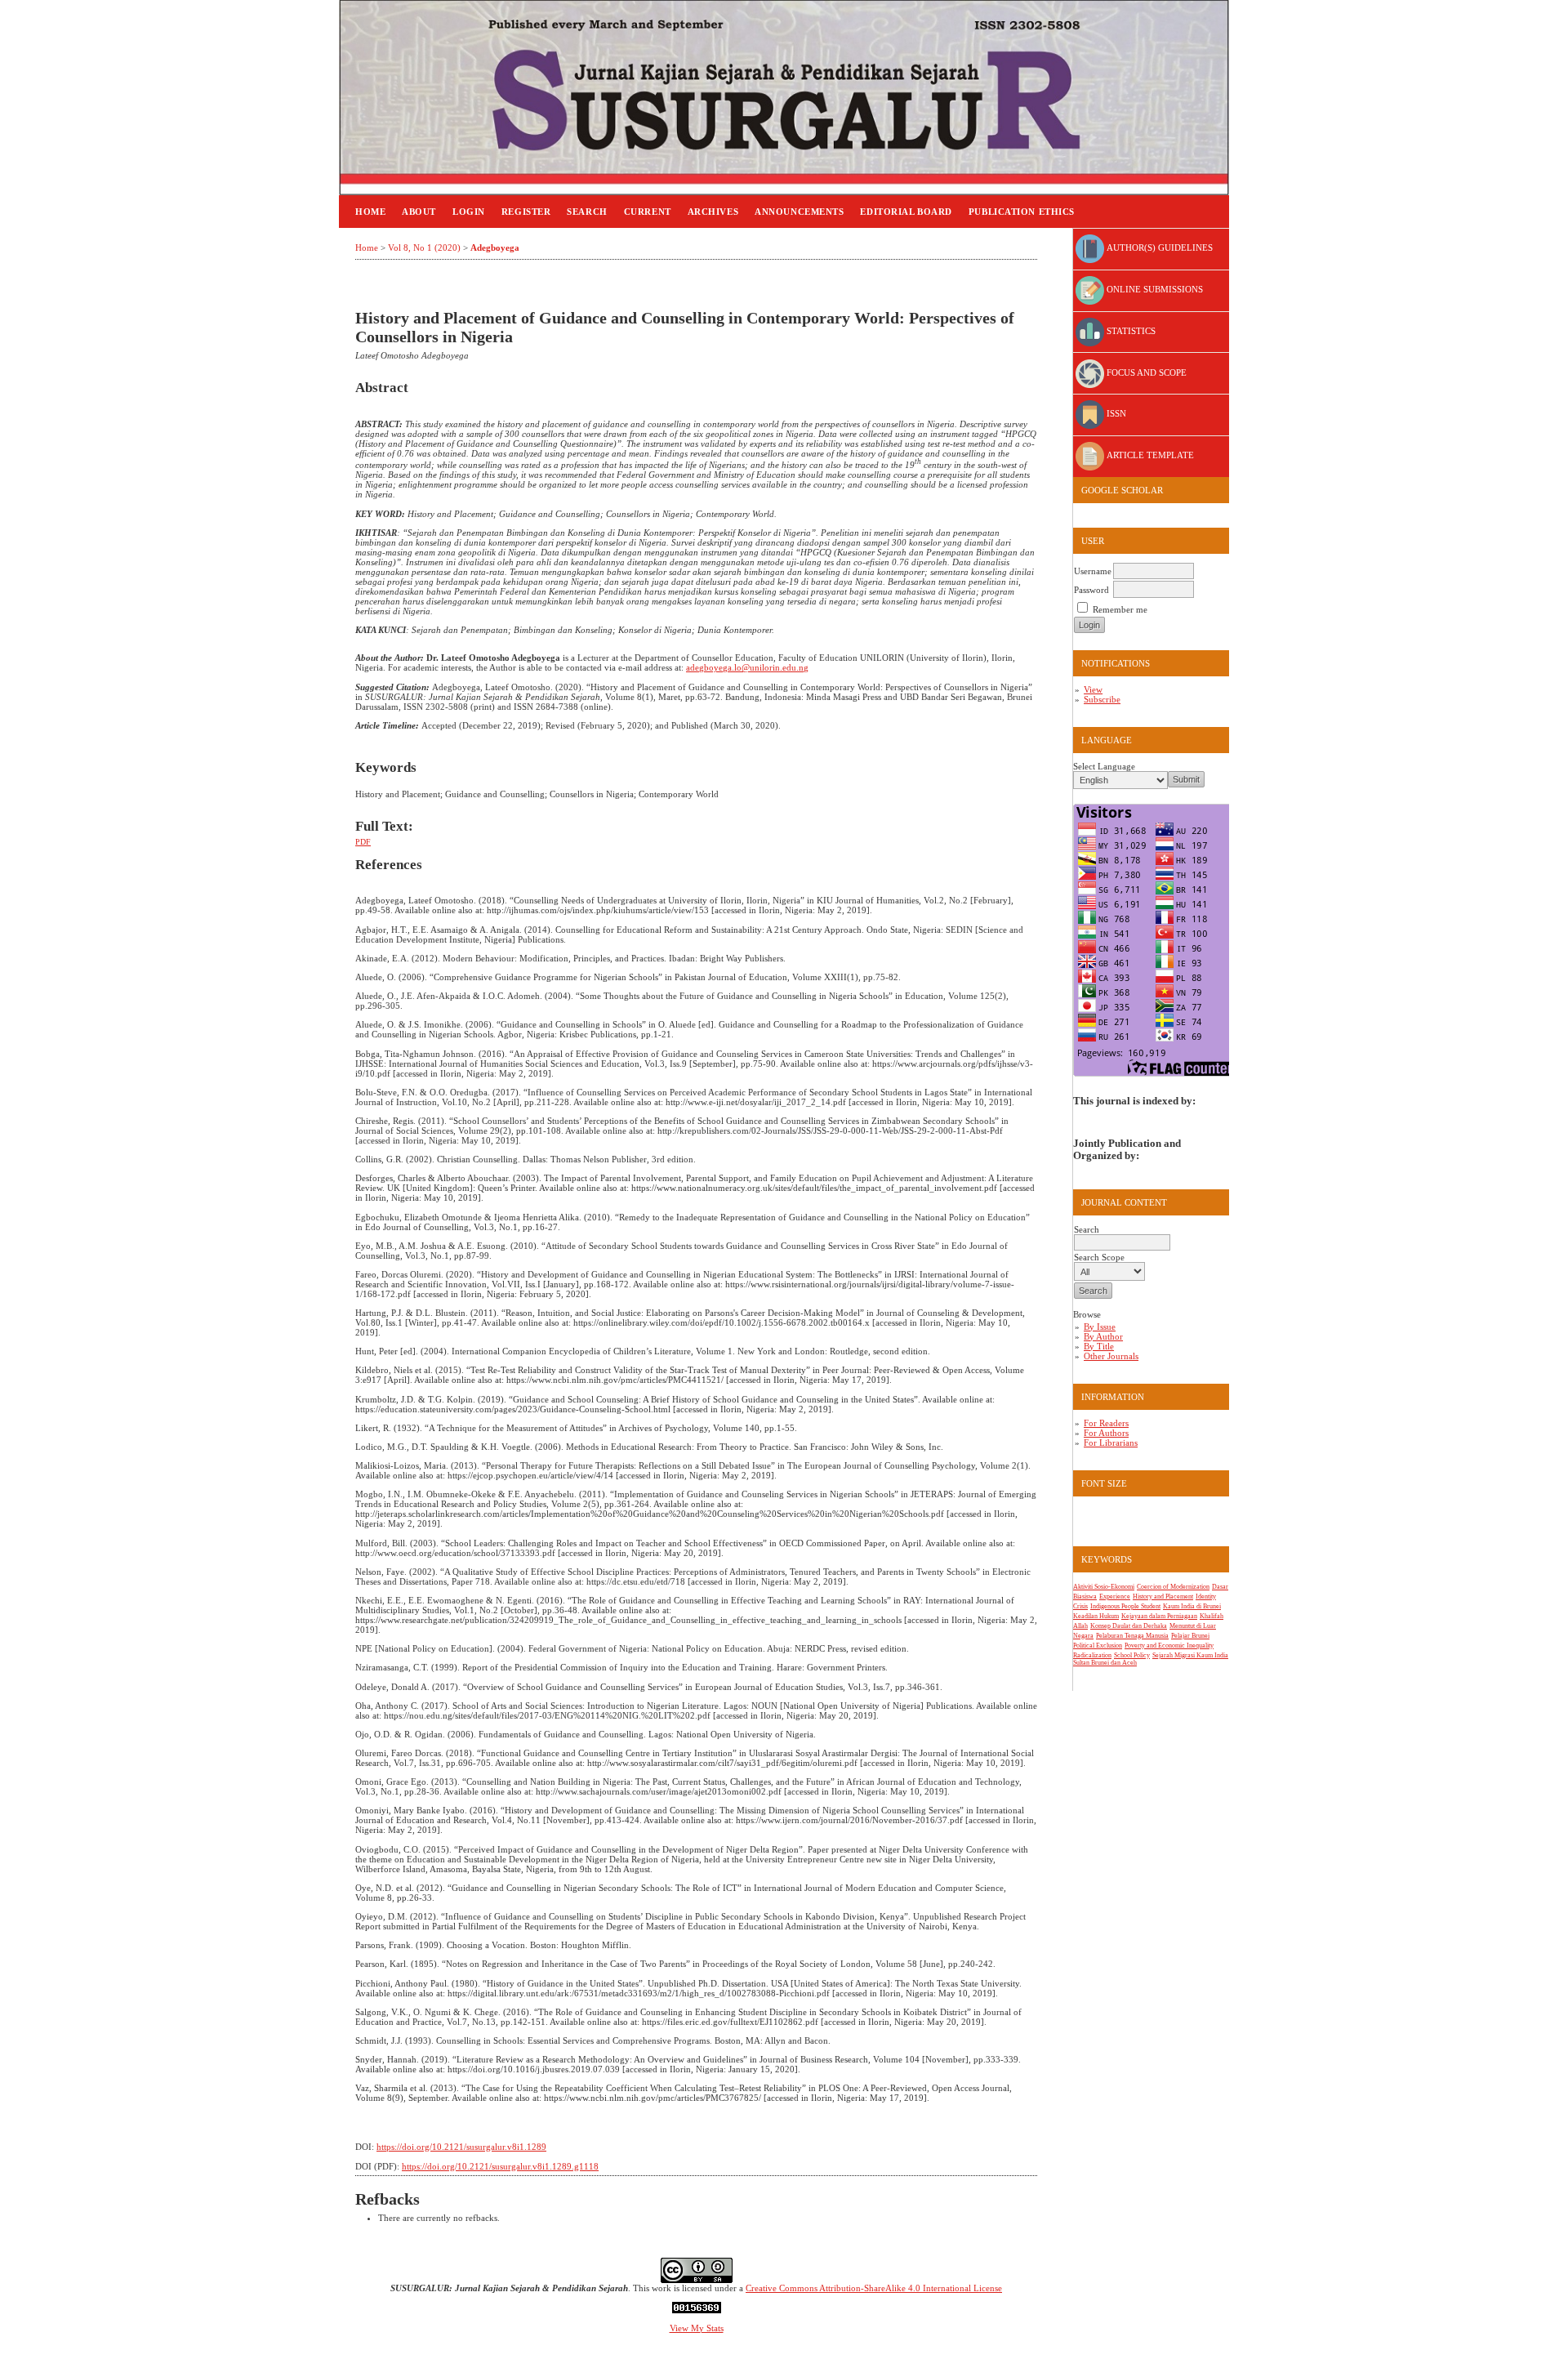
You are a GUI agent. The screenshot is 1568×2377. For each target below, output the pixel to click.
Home (370, 212)
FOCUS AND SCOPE (1145, 372)
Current (648, 212)
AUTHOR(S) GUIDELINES (1158, 248)
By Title (1099, 1346)
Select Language (1104, 766)
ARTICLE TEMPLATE (1149, 455)
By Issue (1100, 1327)
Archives (713, 212)
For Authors (1106, 1433)
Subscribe (1102, 699)
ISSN (1115, 413)
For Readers (1106, 1423)
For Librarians (1111, 1443)
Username (1093, 571)
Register (526, 212)
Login (469, 212)
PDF (363, 842)
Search (587, 212)
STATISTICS (1130, 331)
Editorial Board (906, 212)
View (1093, 689)
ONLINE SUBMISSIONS (1154, 289)
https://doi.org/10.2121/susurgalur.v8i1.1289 (461, 2147)
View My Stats (697, 2328)
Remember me (1120, 609)
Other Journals (1111, 1356)
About (419, 212)
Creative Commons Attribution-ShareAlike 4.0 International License (874, 2288)
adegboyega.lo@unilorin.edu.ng (747, 667)
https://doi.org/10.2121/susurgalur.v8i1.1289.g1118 (500, 2166)
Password (1091, 590)
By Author (1103, 1336)
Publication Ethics (1022, 212)
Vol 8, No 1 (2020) (424, 248)
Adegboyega (495, 248)
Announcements (799, 212)
